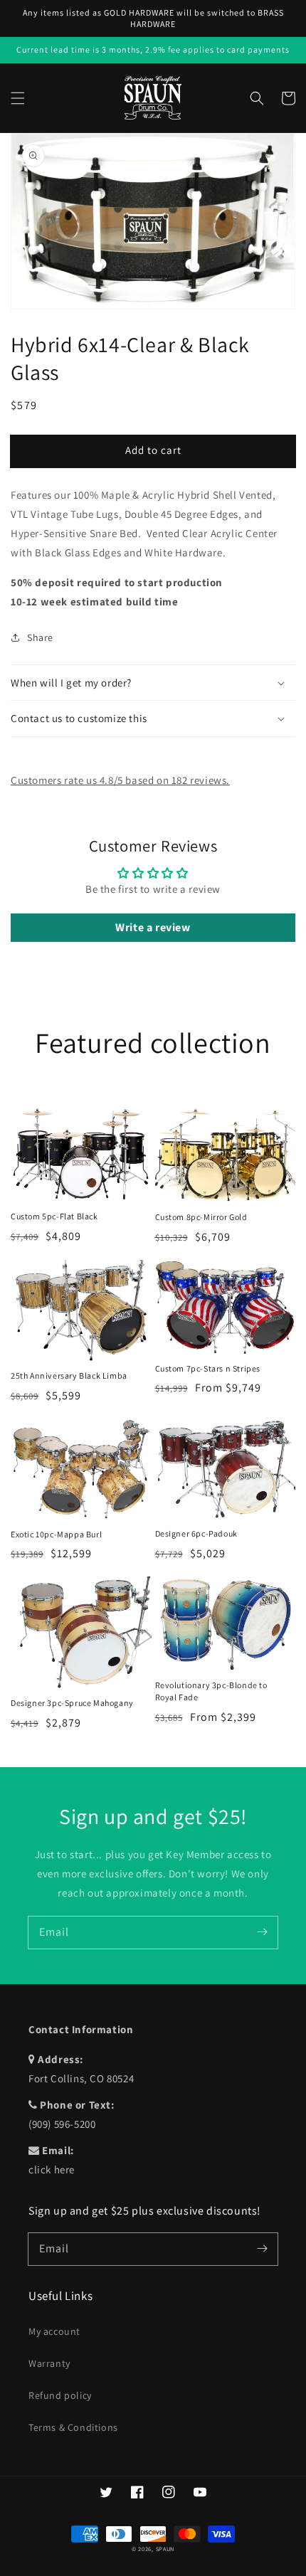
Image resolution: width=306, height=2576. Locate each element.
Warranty (49, 2363)
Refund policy (60, 2395)
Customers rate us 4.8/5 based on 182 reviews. (120, 780)
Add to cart (153, 450)
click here (52, 2169)
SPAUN (165, 2549)
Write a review (153, 927)
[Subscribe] (262, 1932)
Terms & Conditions (73, 2427)
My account (54, 2331)
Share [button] (40, 637)
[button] (18, 98)
